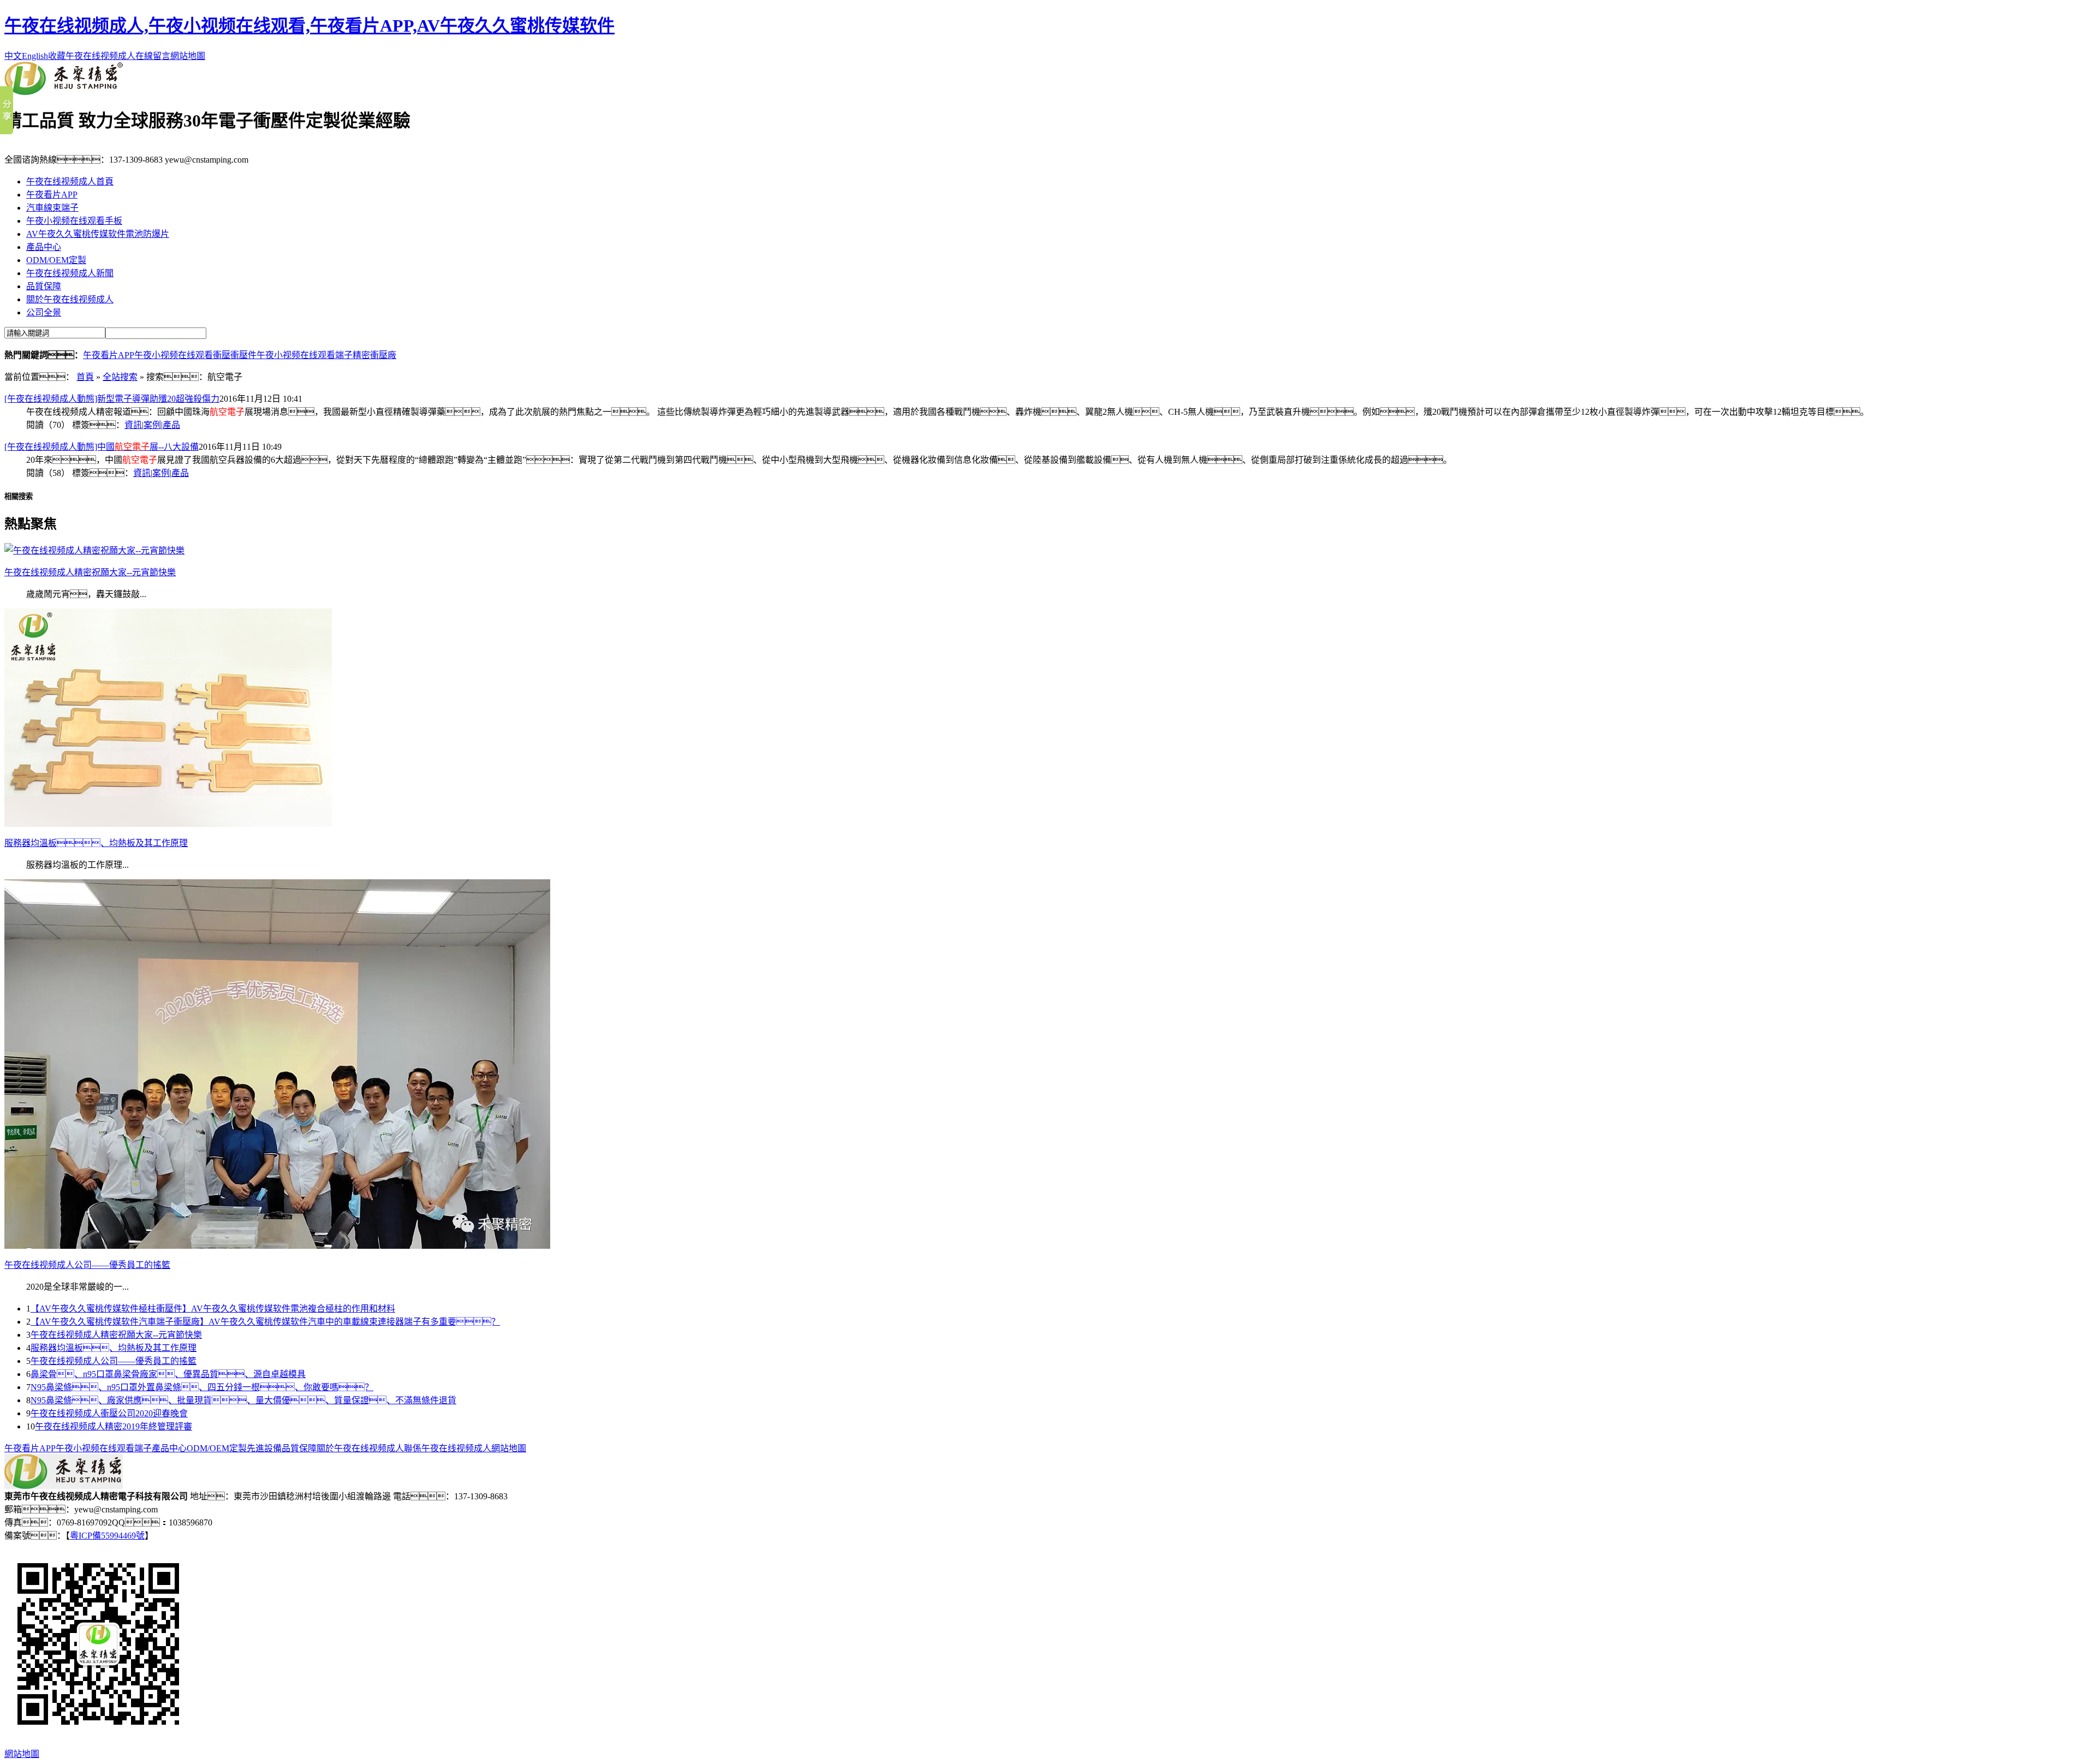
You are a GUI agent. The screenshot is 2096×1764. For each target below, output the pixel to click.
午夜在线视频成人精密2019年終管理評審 (114, 1426)
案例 (152, 425)
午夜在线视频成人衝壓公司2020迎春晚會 (109, 1413)
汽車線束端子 (52, 208)
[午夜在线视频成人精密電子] (64, 92)
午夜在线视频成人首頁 (70, 181)
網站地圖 (188, 56)
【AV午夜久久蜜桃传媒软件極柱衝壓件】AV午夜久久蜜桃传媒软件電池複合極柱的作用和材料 (213, 1309)
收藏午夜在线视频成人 (92, 56)
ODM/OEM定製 (56, 260)
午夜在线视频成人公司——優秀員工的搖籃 (114, 1361)
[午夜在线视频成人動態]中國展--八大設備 (102, 447)
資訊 (133, 425)
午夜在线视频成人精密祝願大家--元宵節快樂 (116, 1335)
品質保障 (44, 286)
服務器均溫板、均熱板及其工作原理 (114, 1348)
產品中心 (44, 247)
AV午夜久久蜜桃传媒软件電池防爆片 (98, 234)
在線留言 (153, 56)
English (35, 56)
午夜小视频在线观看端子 (305, 355)
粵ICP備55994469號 (107, 1536)
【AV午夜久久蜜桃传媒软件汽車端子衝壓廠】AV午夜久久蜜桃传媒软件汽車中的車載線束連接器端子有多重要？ (265, 1322)
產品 (171, 425)
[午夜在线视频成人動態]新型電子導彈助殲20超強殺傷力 (112, 399)
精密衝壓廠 (374, 355)
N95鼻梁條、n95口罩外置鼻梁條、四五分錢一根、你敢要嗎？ (202, 1387)
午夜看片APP (52, 195)
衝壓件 (243, 355)
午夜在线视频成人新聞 (70, 273)
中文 (13, 56)
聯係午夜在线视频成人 (448, 1448)
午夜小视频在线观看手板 (74, 221)
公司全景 (44, 312)
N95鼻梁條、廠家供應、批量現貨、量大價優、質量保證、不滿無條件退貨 (243, 1400)
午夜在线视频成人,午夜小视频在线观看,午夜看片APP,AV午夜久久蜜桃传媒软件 (309, 26)
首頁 (85, 377)
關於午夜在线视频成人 (70, 299)
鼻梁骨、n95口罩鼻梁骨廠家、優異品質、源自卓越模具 (168, 1374)
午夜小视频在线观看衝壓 (182, 355)
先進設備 (264, 1448)
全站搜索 (120, 377)
